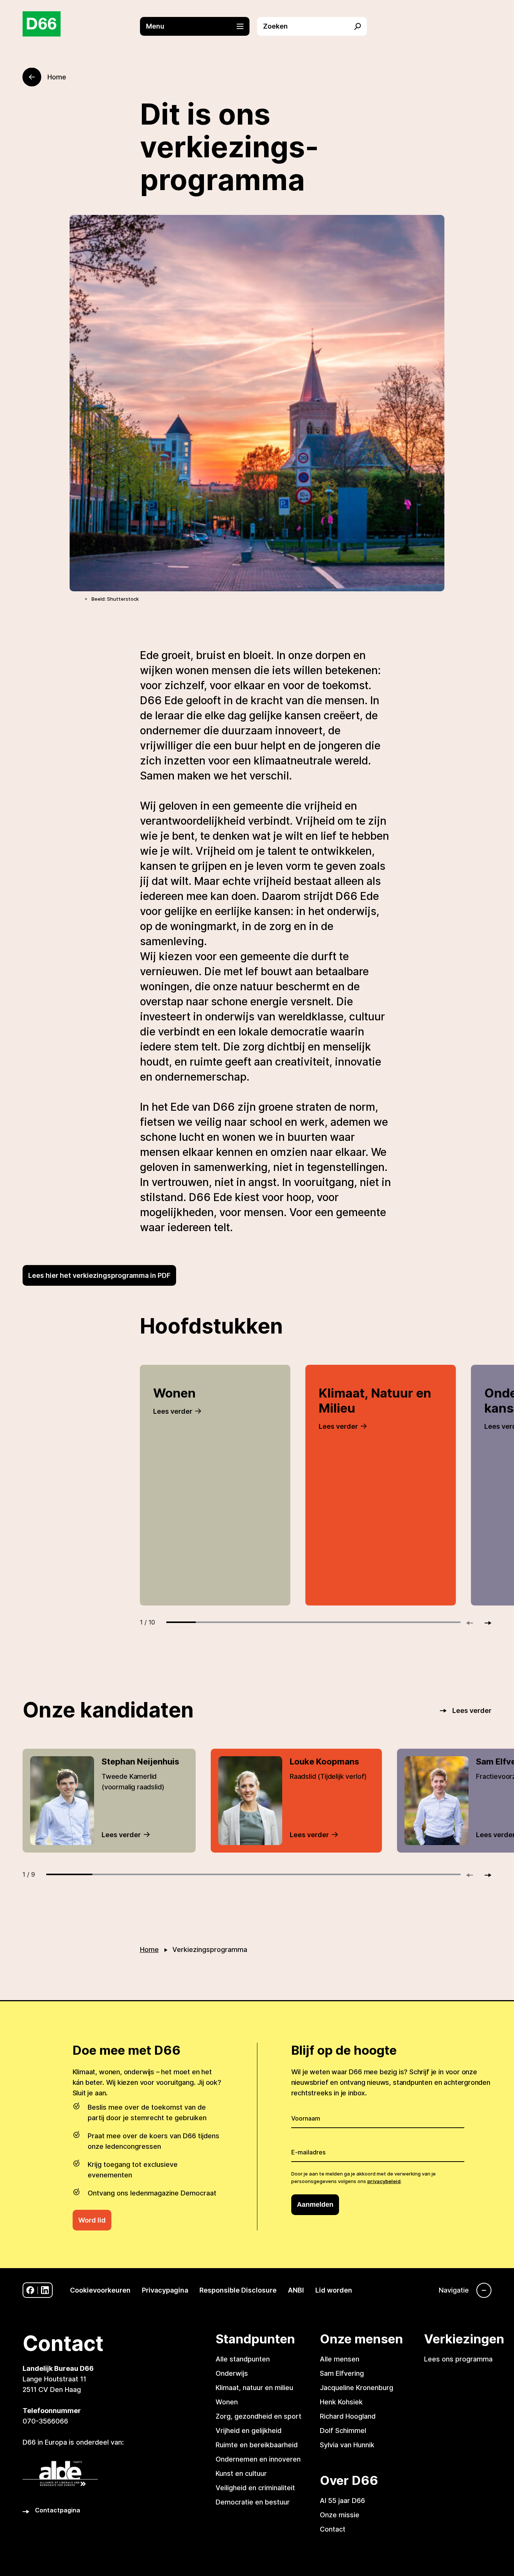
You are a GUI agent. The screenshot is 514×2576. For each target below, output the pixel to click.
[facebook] (30, 2290)
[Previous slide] (473, 1623)
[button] (199, 26)
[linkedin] (45, 2290)
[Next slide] (485, 1623)
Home (149, 1950)
